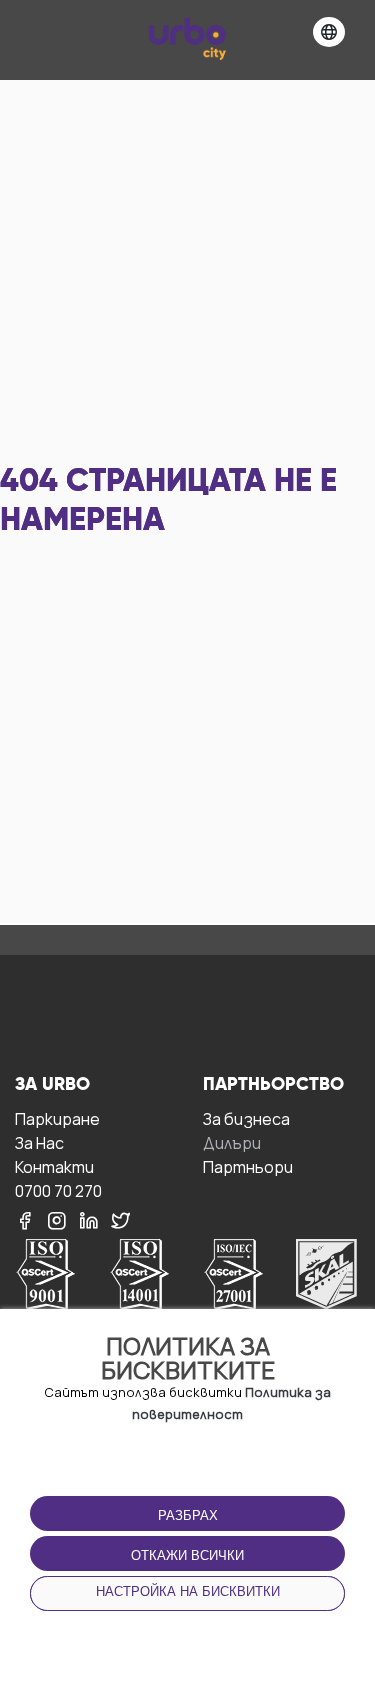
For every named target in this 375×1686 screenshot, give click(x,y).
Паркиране (57, 1118)
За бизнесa (246, 1118)
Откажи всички (187, 1555)
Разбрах (188, 1515)
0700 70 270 (58, 1190)
